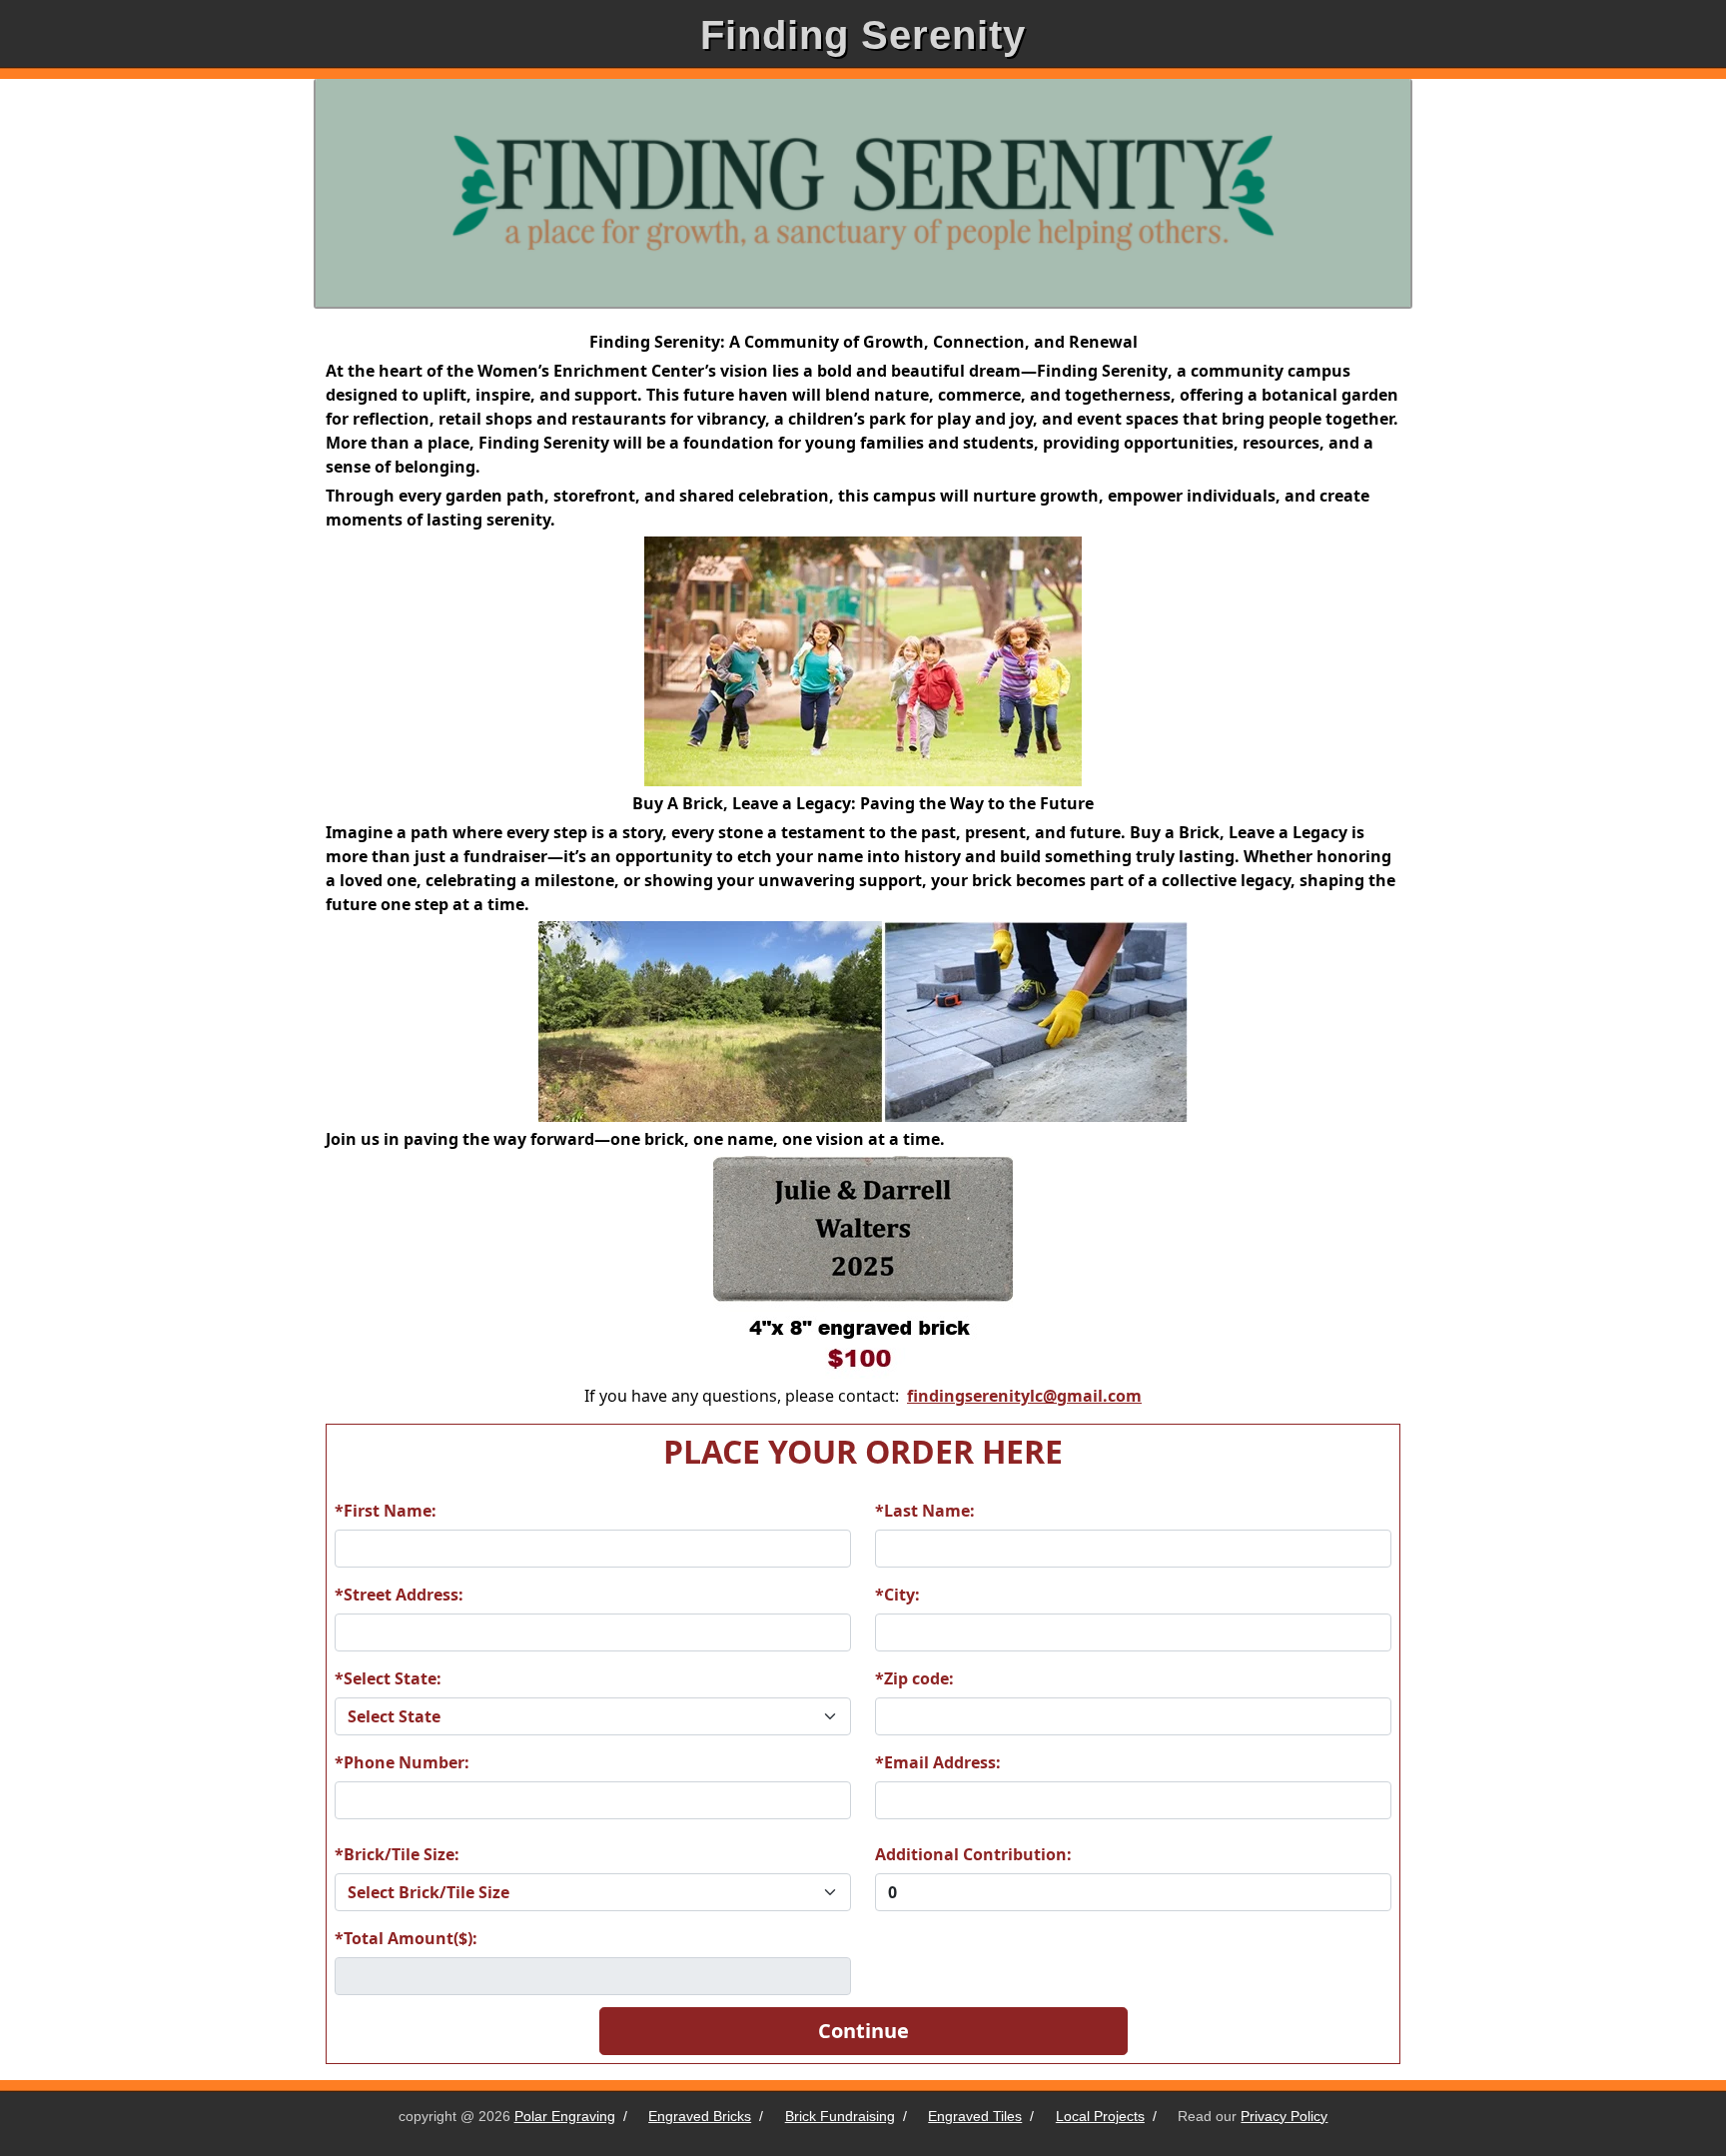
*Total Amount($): (406, 1938)
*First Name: (386, 1511)
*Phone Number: (402, 1762)
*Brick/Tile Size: (397, 1854)
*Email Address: (938, 1762)
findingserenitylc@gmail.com (1024, 1396)
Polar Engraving (565, 2116)
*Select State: (388, 1678)
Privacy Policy (1284, 2116)
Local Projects (1100, 2116)
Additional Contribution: (973, 1854)
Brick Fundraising (840, 2116)
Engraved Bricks (700, 2116)
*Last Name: (925, 1511)
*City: (897, 1595)
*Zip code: (914, 1678)
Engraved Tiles (975, 2116)
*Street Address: (399, 1595)
